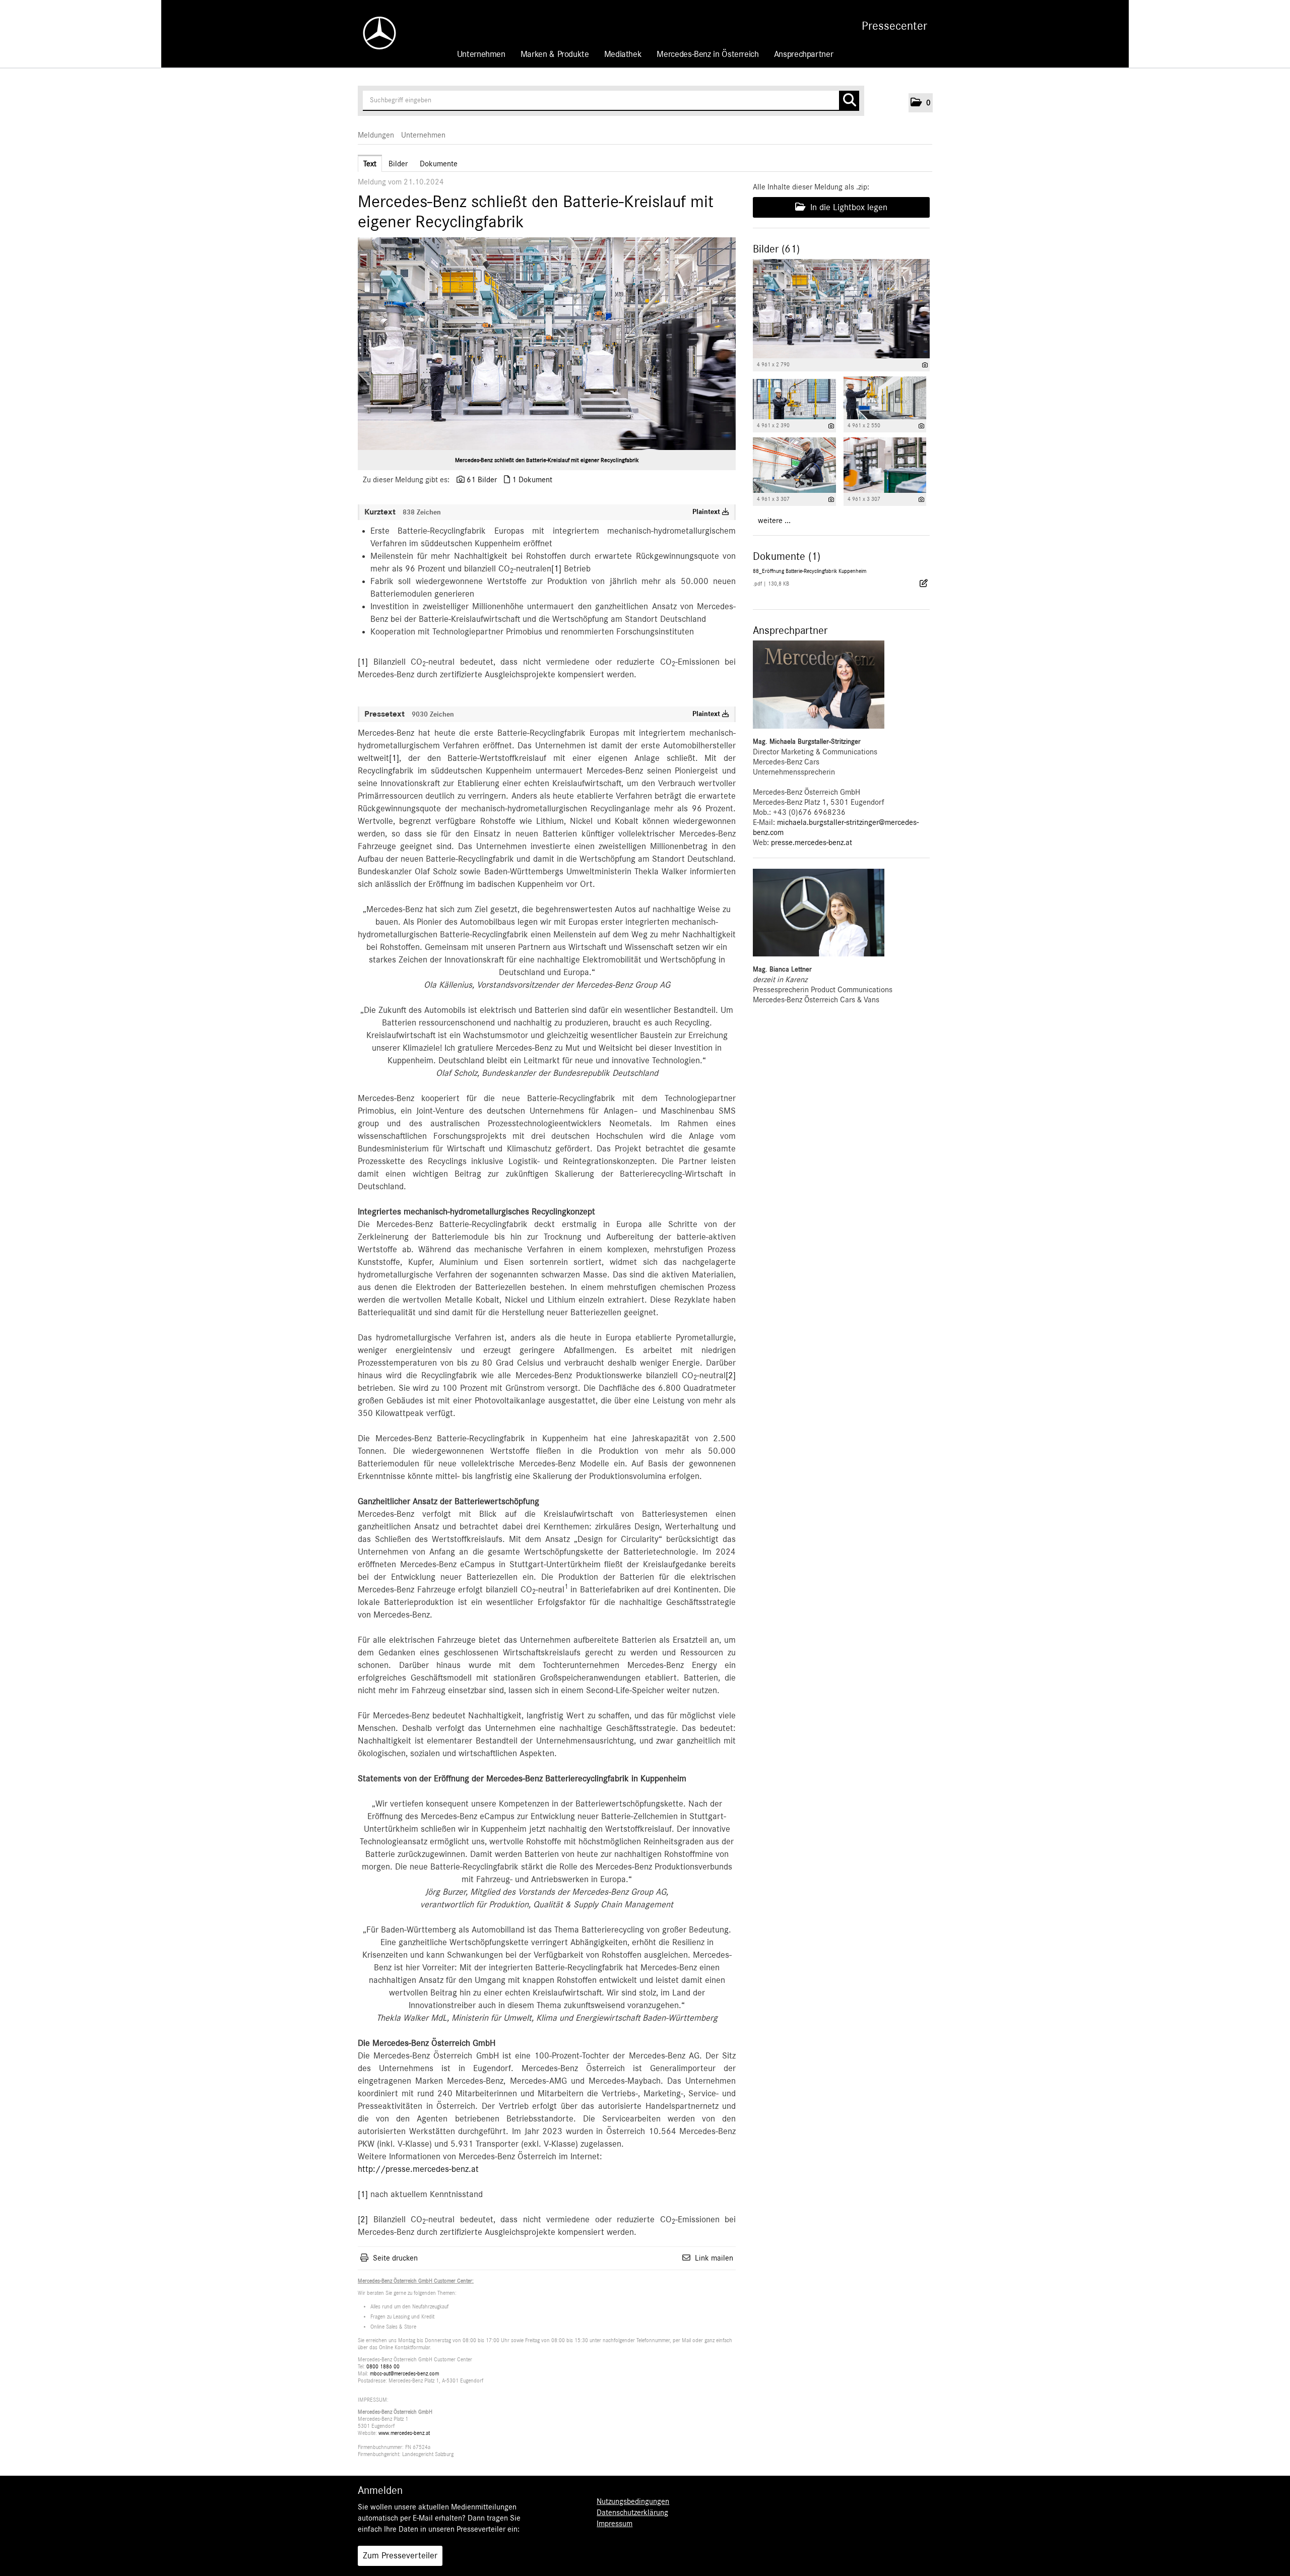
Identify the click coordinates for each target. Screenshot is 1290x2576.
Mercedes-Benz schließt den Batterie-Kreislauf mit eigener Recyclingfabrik (547, 460)
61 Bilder (482, 480)
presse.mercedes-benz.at (812, 843)
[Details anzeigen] (925, 365)
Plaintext (707, 512)
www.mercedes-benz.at (404, 2433)
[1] (556, 569)
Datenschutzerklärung (632, 2513)
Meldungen (376, 135)
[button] (921, 103)
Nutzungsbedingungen (633, 2501)
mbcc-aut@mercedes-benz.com (404, 2374)
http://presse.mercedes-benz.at (418, 2169)
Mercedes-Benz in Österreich (707, 54)
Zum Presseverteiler (400, 2556)
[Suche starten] (849, 101)
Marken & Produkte (555, 54)
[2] (731, 1376)
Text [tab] (370, 164)
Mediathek (623, 54)
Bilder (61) (776, 249)
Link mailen (714, 2258)
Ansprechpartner (804, 54)
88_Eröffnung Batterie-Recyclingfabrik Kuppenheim (810, 571)
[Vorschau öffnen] (547, 344)
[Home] (374, 33)
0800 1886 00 (383, 2367)
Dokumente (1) (787, 556)
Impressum (615, 2524)
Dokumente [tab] (439, 164)
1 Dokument (532, 480)
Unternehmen (481, 54)
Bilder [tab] (398, 164)
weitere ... (774, 521)
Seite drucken (395, 2258)
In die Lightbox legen (848, 208)
